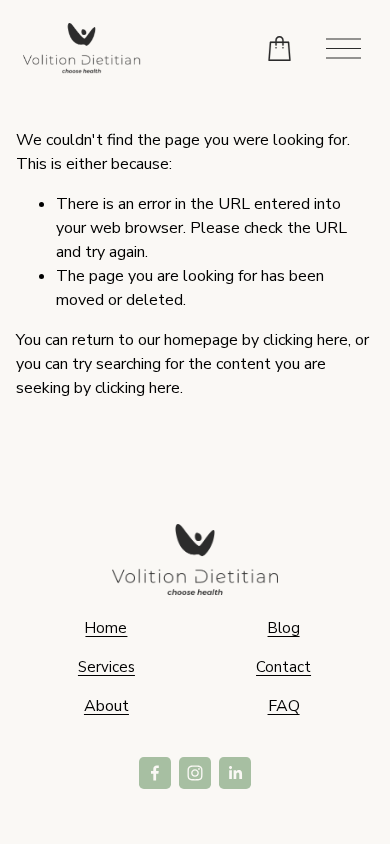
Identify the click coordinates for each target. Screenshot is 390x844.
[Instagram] (195, 773)
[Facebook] (155, 773)
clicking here (305, 340)
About (106, 706)
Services (106, 667)
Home (106, 628)
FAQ (284, 706)
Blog (284, 628)
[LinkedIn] (235, 773)
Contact (283, 667)
